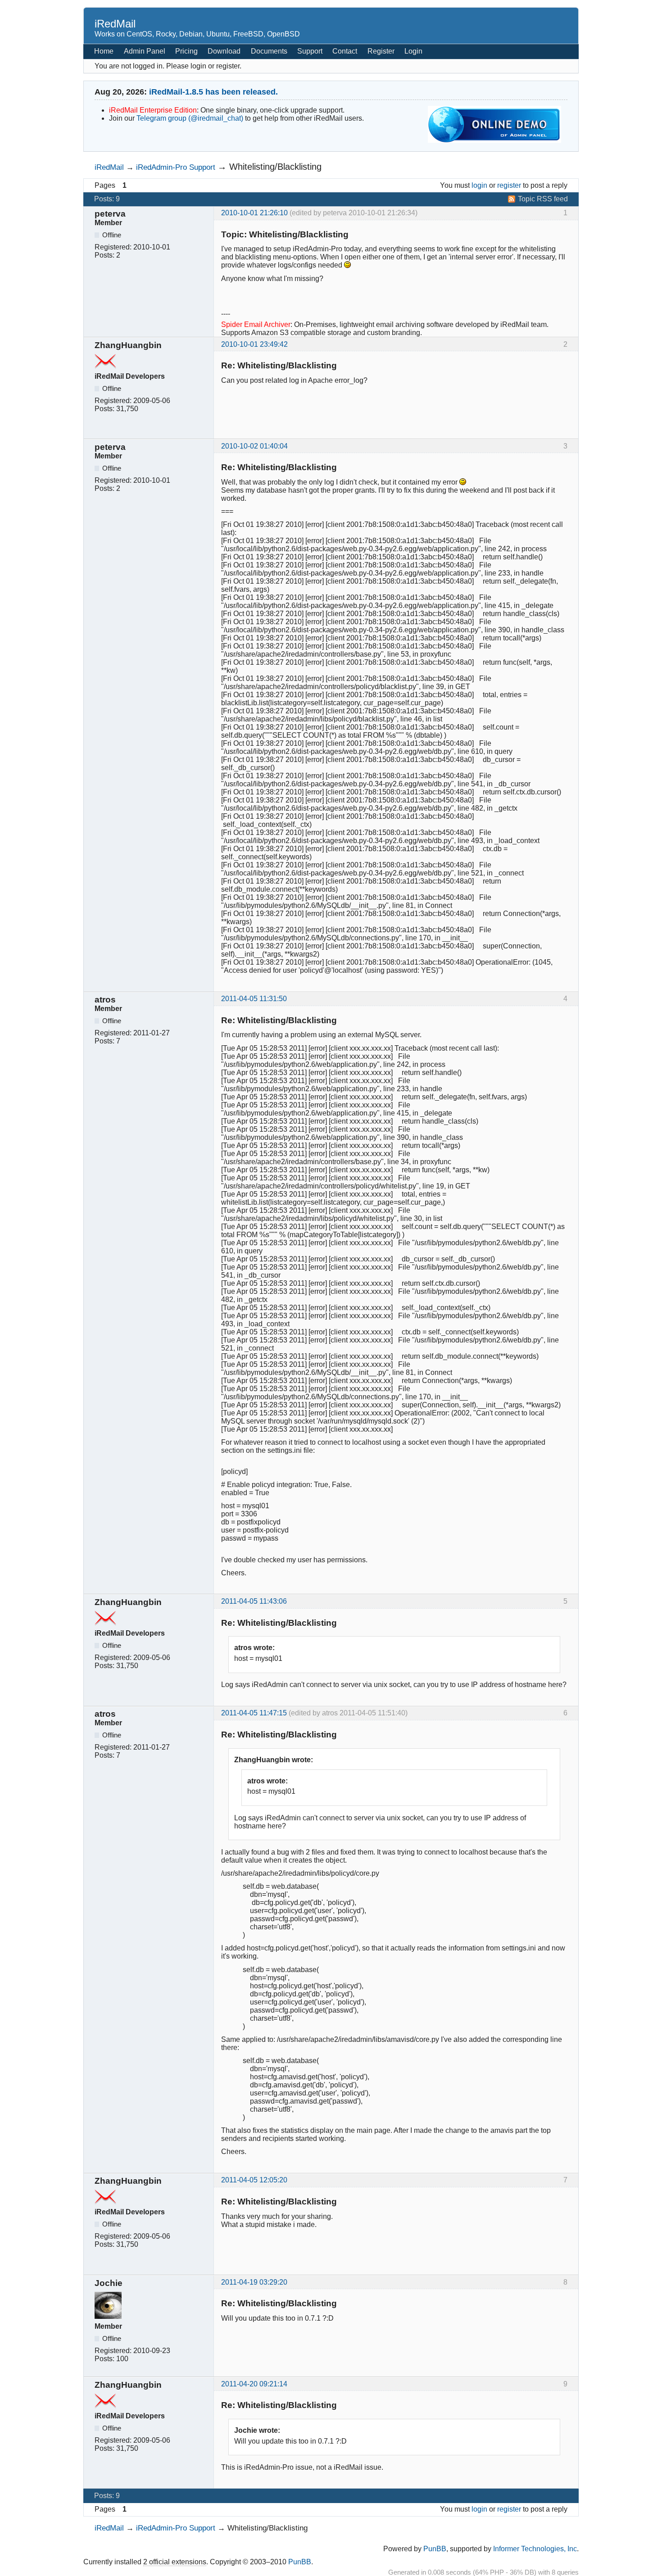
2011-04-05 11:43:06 (254, 1601)
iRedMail (115, 24)
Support (310, 51)
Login (413, 51)
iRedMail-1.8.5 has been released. (213, 92)
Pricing (186, 51)
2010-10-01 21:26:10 (254, 213)
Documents (269, 51)
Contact (345, 51)
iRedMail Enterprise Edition (153, 110)
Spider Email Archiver (256, 324)
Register (381, 51)
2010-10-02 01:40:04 (254, 446)
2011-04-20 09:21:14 (254, 2384)
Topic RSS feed (543, 199)
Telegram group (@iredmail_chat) (190, 118)
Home (104, 51)
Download (224, 51)
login (479, 185)
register (509, 185)
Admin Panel (145, 51)
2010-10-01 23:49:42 (254, 344)
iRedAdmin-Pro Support (176, 167)
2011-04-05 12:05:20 (254, 2180)
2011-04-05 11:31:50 (254, 999)
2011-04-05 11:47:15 (254, 1713)
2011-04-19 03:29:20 (254, 2282)
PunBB (435, 2549)
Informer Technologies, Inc (535, 2549)
